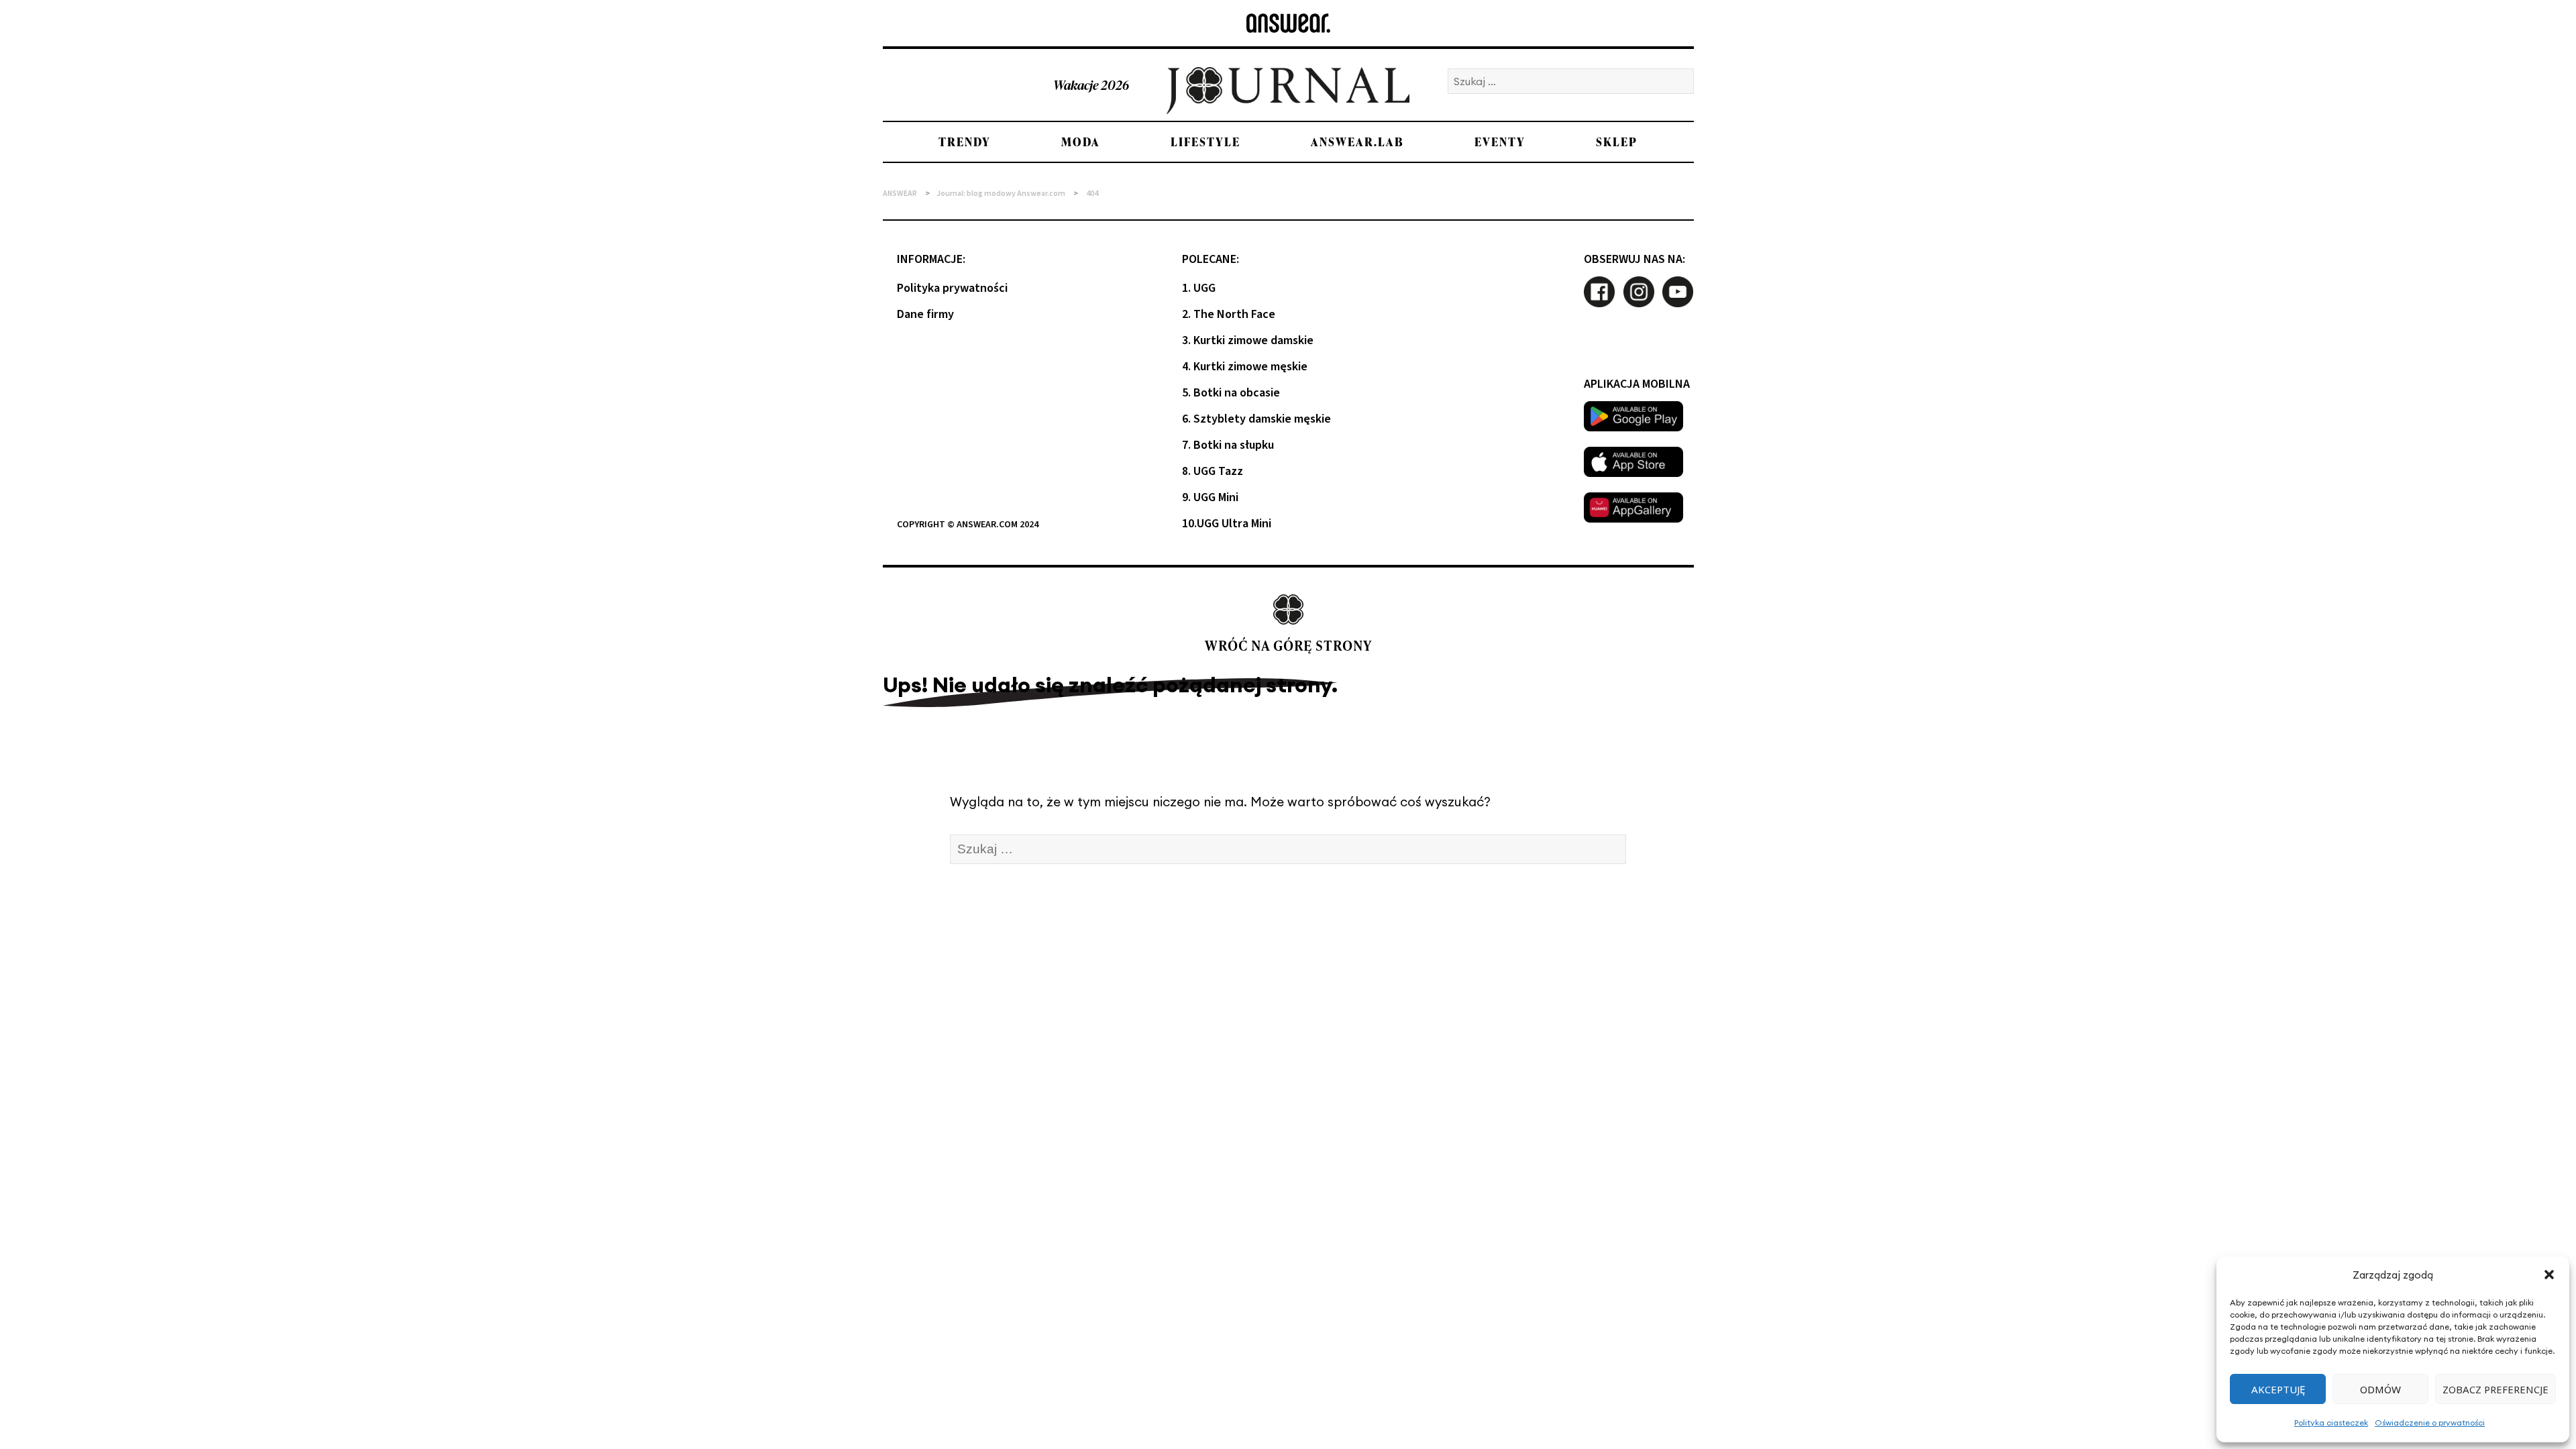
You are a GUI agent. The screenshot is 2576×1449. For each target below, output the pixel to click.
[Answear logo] (1288, 23)
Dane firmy (925, 314)
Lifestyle (1205, 142)
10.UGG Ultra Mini (1227, 524)
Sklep (1617, 142)
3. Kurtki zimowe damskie (1248, 340)
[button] (2549, 1275)
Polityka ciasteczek (2331, 1423)
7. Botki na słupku (1228, 445)
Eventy (1500, 142)
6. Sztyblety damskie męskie (1256, 419)
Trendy (965, 142)
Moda (1081, 142)
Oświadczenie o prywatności (2430, 1423)
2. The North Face (1229, 314)
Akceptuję (2278, 1389)
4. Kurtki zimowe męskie (1245, 367)
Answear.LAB (1357, 142)
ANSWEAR (900, 194)
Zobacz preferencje (2495, 1389)
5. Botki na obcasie (1231, 393)
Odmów (2380, 1389)
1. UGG (1199, 288)
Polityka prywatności (952, 288)
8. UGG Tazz (1213, 471)
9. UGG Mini (1210, 497)
